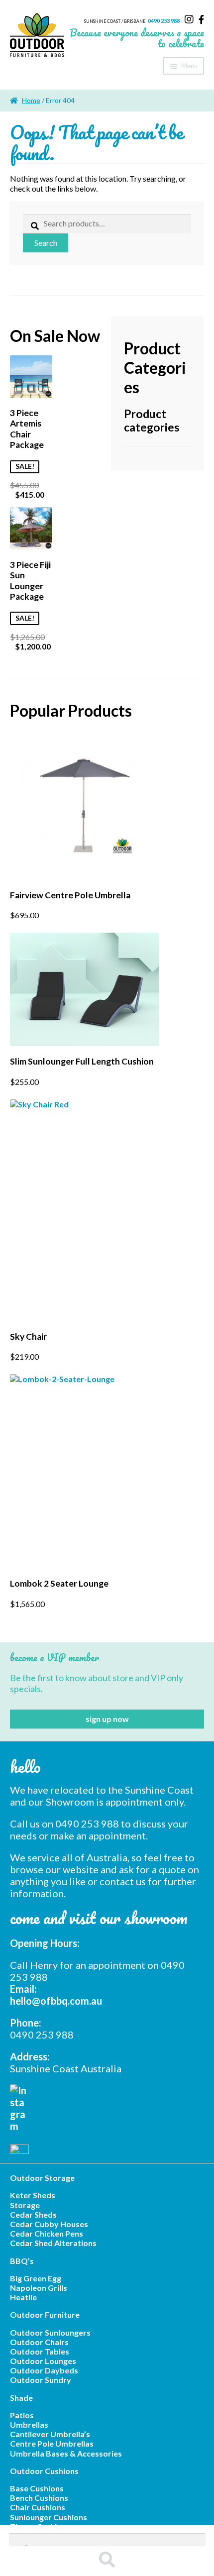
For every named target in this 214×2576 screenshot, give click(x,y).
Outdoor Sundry (41, 2380)
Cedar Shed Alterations (53, 2243)
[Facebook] (201, 19)
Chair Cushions (38, 2507)
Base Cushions (37, 2488)
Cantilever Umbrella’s (50, 2434)
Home (31, 100)
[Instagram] (189, 19)
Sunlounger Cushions (49, 2517)
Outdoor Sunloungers (50, 2332)
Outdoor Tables (40, 2351)
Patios (22, 2415)
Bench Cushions (39, 2498)
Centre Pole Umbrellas (52, 2443)
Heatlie (23, 2297)
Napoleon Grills (39, 2288)
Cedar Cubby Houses (49, 2224)
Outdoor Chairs (39, 2342)
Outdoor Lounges (43, 2361)
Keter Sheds (33, 2195)
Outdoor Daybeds (44, 2370)
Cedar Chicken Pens (47, 2233)
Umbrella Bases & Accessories (66, 2453)
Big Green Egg (36, 2278)
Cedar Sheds (33, 2214)
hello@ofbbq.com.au (56, 2001)
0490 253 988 (164, 21)
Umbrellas (29, 2424)
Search (46, 243)
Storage (25, 2205)
